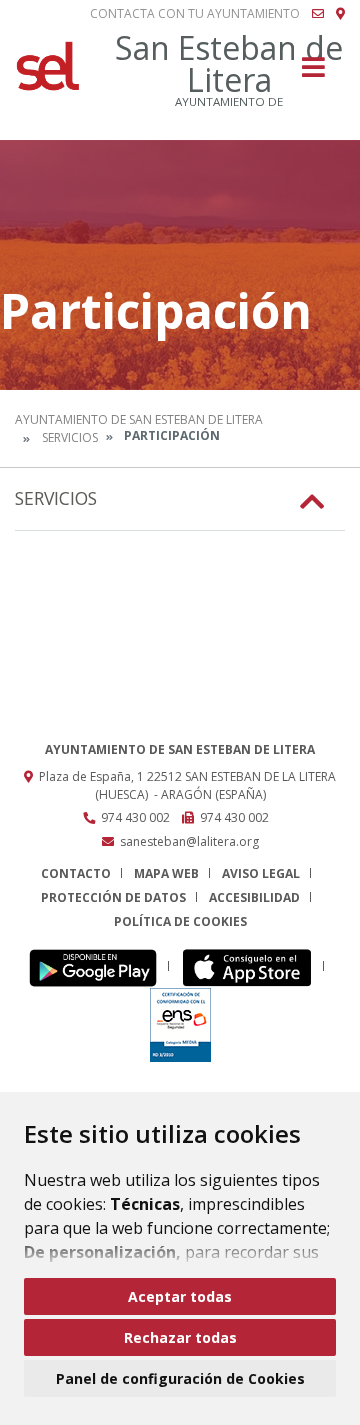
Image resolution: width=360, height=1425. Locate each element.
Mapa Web (166, 873)
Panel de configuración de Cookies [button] (180, 1378)
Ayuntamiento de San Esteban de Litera (139, 419)
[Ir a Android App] (98, 966)
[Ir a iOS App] (252, 966)
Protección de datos (113, 897)
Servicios (70, 437)
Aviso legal (261, 873)
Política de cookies (180, 921)
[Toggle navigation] (313, 73)
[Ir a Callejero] (340, 14)
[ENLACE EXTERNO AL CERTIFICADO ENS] (180, 1023)
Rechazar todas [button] (180, 1337)
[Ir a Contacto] (318, 14)
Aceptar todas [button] (180, 1296)
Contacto (76, 873)
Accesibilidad (254, 897)
